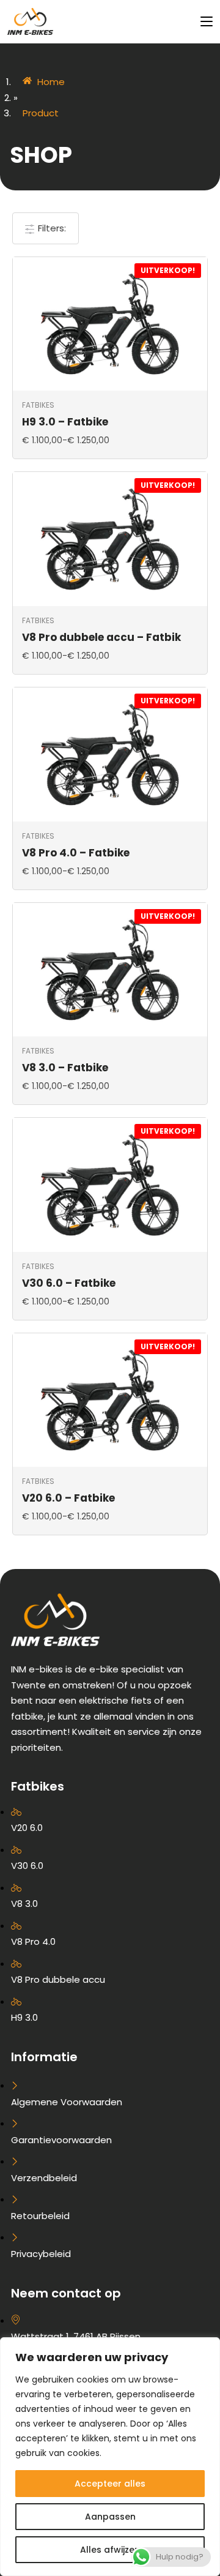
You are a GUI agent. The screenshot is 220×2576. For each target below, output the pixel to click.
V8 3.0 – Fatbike (65, 1068)
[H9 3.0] (110, 1916)
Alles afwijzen (110, 2550)
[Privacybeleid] (110, 2170)
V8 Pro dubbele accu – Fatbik (101, 637)
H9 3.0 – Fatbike (65, 422)
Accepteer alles (110, 2484)
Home (51, 82)
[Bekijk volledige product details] (110, 323)
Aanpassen (110, 2517)
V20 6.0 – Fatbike (68, 1498)
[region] (110, 2457)
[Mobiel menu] (202, 21)
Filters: (51, 228)
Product (41, 113)
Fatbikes (38, 405)
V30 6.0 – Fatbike (69, 1283)
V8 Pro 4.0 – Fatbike (76, 853)
